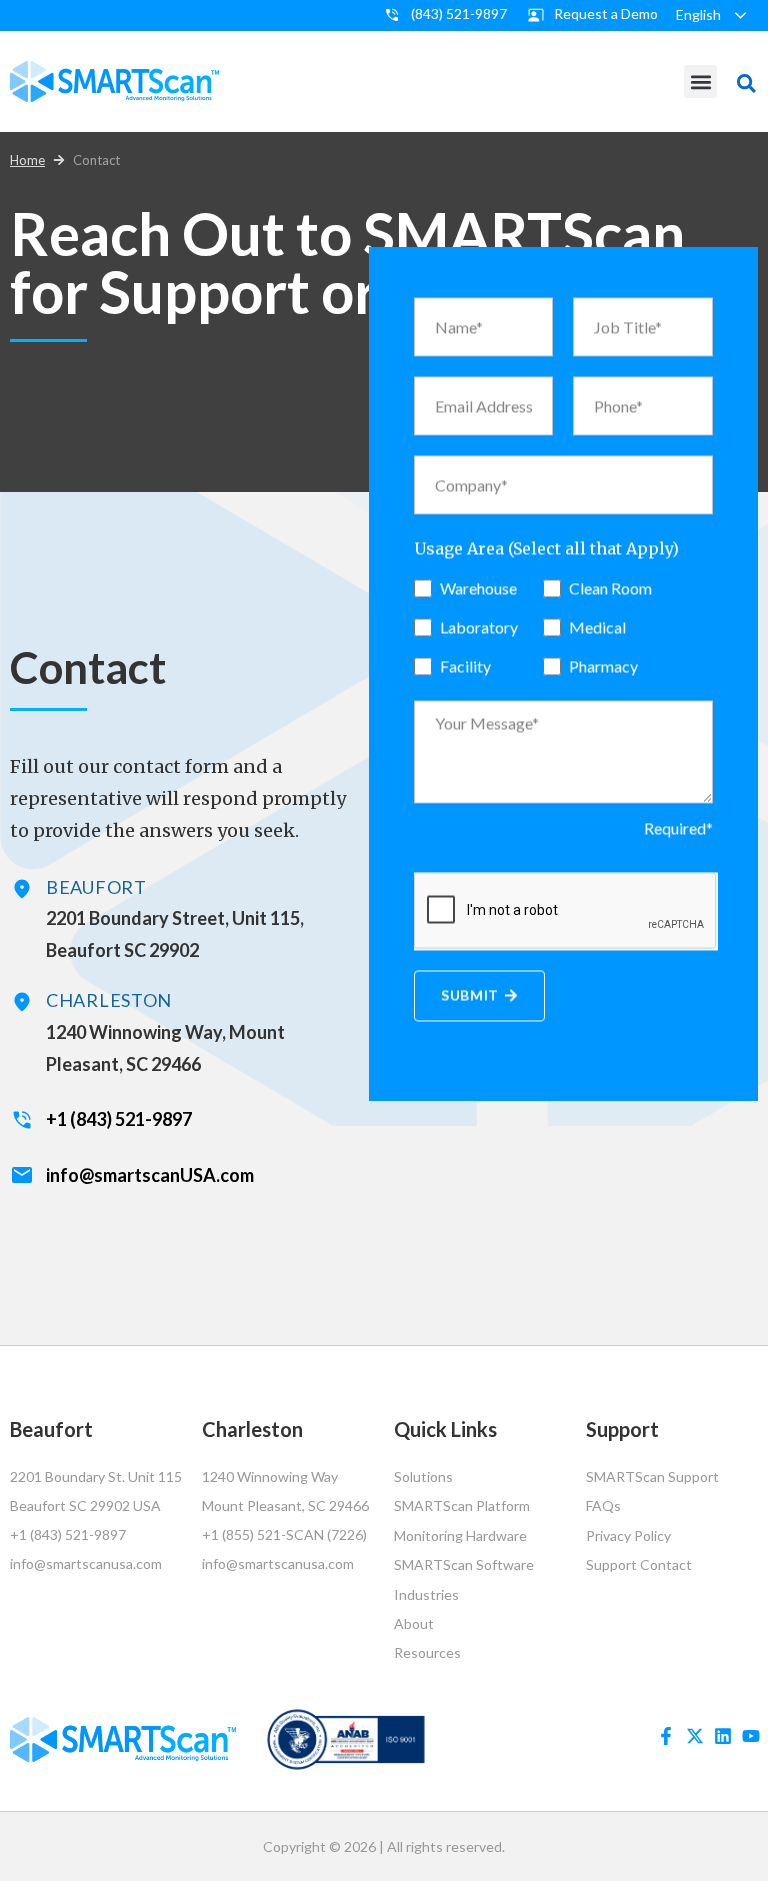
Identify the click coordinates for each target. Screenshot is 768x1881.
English (698, 14)
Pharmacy (603, 665)
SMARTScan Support (652, 1476)
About (414, 1623)
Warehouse (478, 587)
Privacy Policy (628, 1535)
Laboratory (479, 626)
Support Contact (639, 1564)
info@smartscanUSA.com (150, 1175)
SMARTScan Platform (462, 1505)
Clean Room (610, 587)
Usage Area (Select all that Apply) (546, 548)
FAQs (603, 1505)
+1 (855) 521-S (248, 1534)
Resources (427, 1652)
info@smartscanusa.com (86, 1563)
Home (27, 160)
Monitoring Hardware (460, 1535)
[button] (700, 81)
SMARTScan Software (464, 1564)
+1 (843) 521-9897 (119, 1119)
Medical (597, 626)
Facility (465, 665)
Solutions (423, 1476)
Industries (426, 1594)
